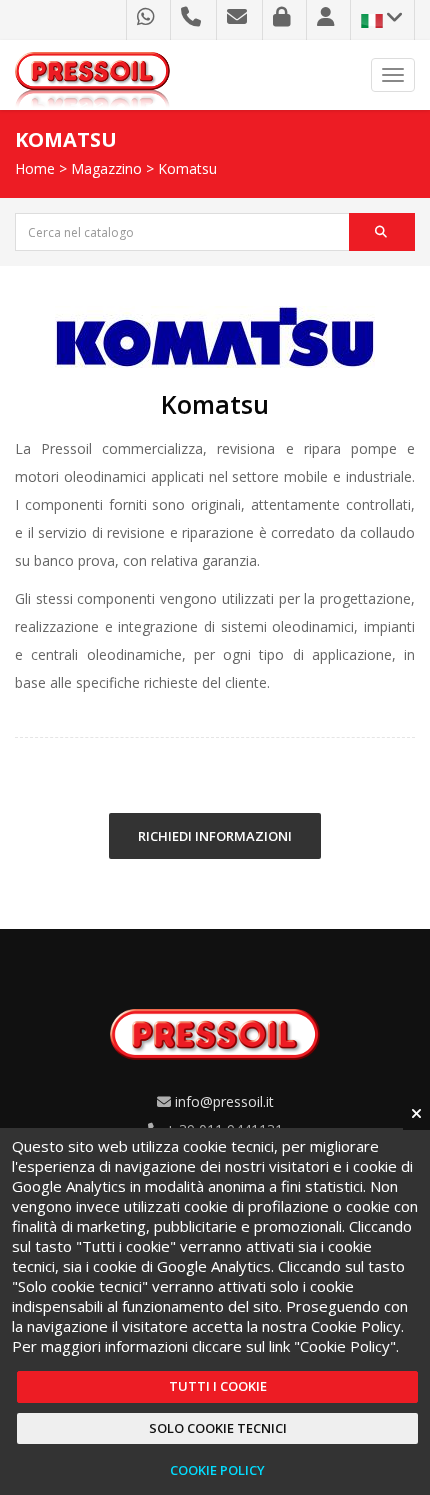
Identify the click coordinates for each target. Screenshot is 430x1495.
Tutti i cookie (218, 1386)
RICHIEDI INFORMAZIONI (215, 836)
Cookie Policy (217, 1470)
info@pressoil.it (224, 1101)
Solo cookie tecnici (218, 1428)
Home (35, 168)
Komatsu (187, 168)
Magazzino (106, 168)
